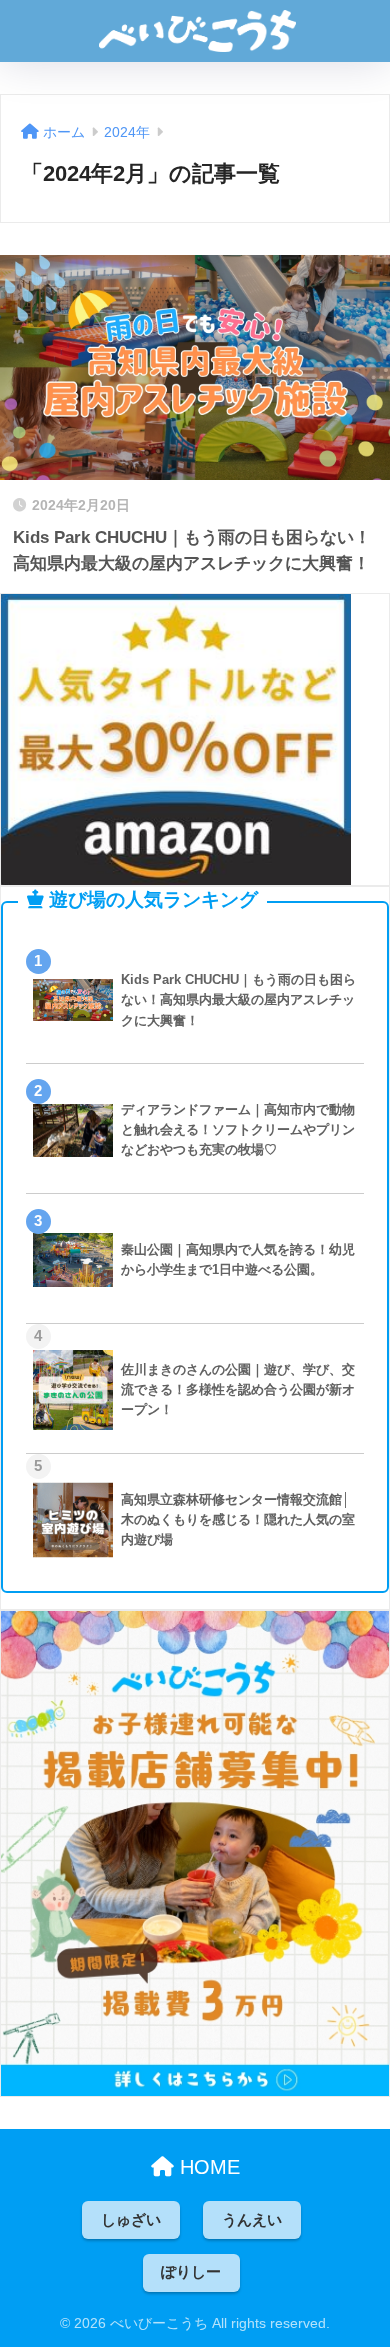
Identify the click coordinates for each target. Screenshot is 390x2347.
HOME (207, 2167)
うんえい (252, 2220)
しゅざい (131, 2220)
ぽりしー (191, 2272)
